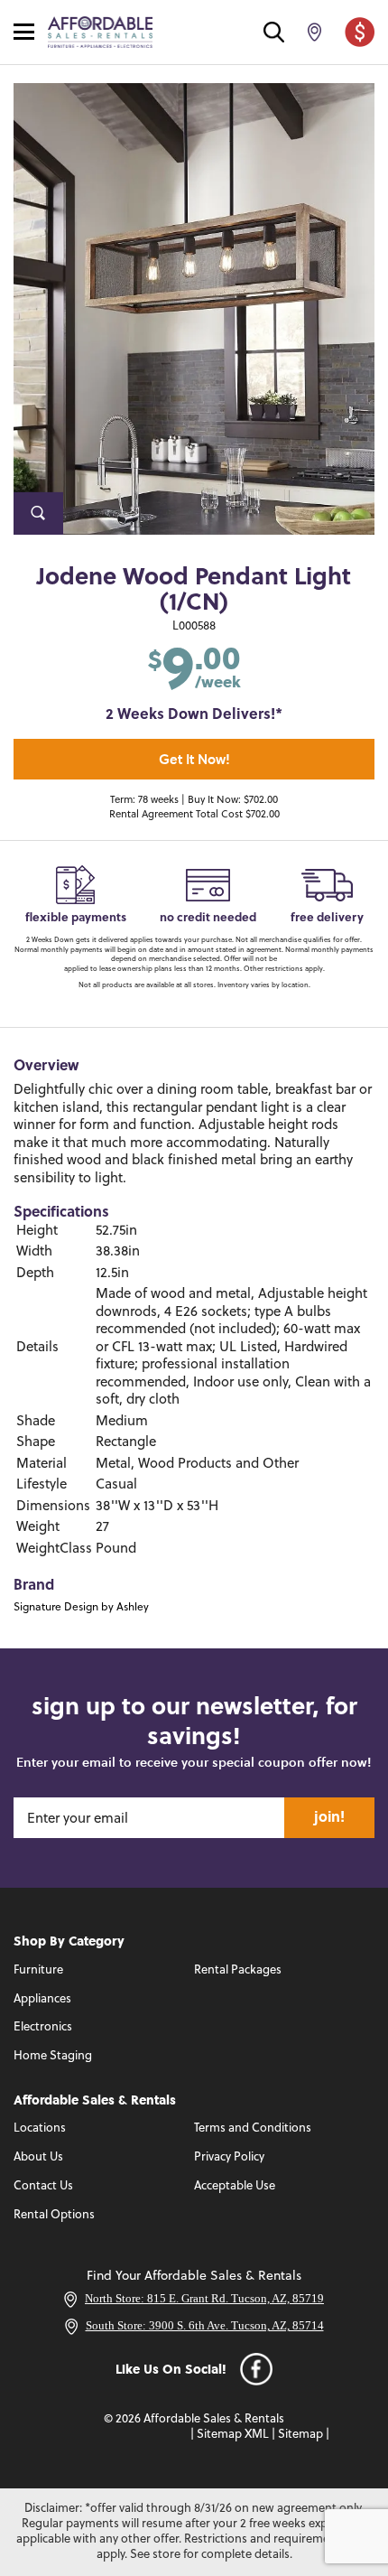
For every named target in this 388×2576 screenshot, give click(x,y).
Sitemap (300, 2435)
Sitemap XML (233, 2435)
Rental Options (54, 2215)
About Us (38, 2157)
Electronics (43, 2027)
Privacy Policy (229, 2157)
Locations (40, 2128)
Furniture (38, 1970)
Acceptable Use (235, 2186)
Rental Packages (238, 1970)
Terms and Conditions (253, 2128)
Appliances (42, 1999)
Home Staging (53, 2056)
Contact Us (43, 2186)
